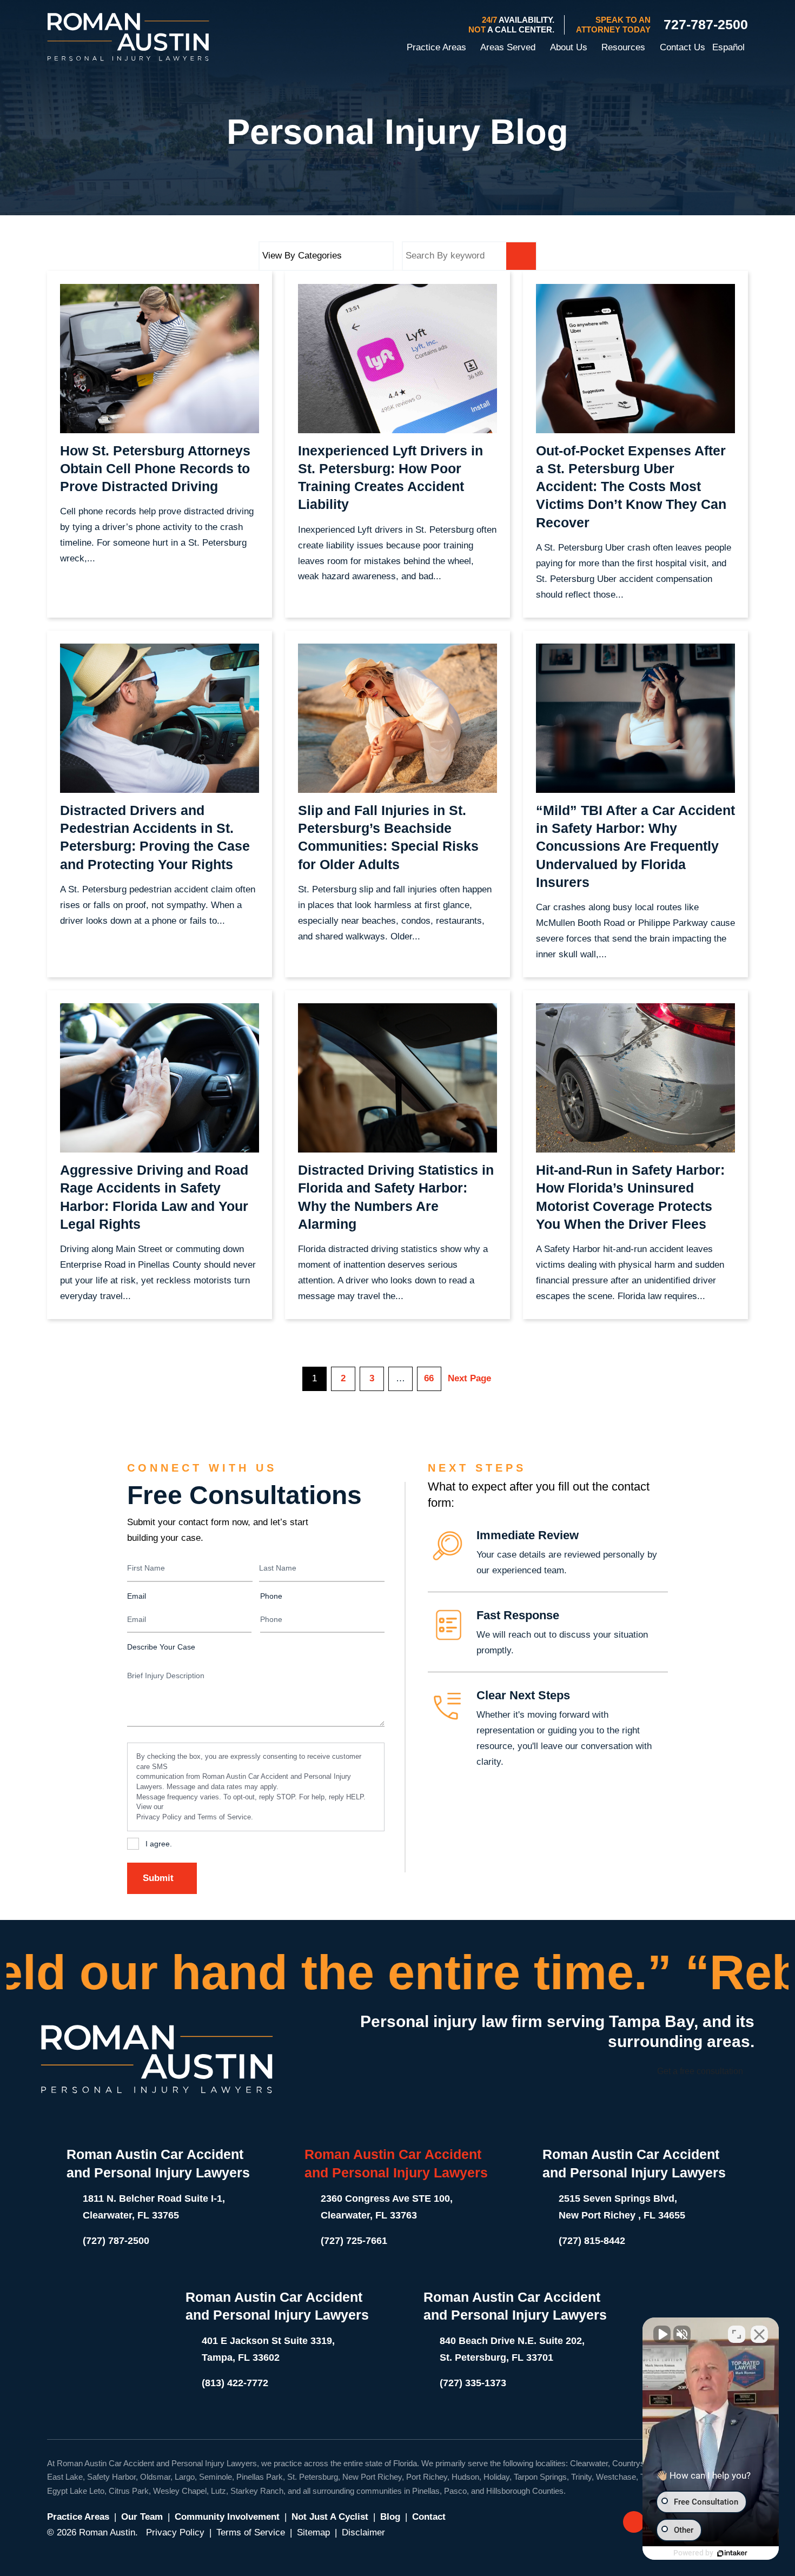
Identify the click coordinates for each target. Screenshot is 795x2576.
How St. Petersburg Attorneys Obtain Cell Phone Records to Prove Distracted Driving (155, 469)
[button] (472, 48)
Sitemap (313, 2532)
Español (728, 47)
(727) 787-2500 (116, 2241)
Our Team (142, 2517)
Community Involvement (227, 2517)
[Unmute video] (662, 2334)
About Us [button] (568, 47)
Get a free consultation (700, 2071)
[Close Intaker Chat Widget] (759, 2334)
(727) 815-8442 (592, 2241)
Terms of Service (224, 1817)
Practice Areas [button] (436, 47)
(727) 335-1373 (473, 2383)
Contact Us (683, 47)
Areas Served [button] (508, 47)
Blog (390, 2517)
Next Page (469, 1378)
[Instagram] (634, 2522)
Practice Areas (78, 2517)
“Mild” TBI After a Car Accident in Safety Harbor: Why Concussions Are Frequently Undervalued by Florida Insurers (635, 846)
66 (429, 1378)
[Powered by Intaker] (732, 2553)
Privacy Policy (159, 1817)
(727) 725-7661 (354, 2241)
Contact (429, 2517)
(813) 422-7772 (235, 2383)
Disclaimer (363, 2532)
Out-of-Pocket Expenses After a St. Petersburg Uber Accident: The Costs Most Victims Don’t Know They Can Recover (631, 486)
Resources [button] (623, 47)
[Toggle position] (737, 2334)
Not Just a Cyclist (330, 2517)
